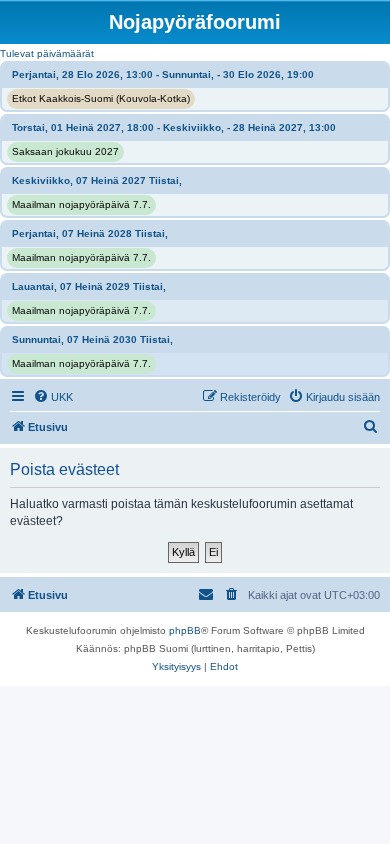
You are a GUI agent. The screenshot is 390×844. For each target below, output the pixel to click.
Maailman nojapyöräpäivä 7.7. (81, 204)
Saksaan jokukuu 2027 (65, 151)
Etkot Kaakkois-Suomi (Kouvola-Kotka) (101, 98)
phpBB (185, 630)
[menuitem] (53, 397)
